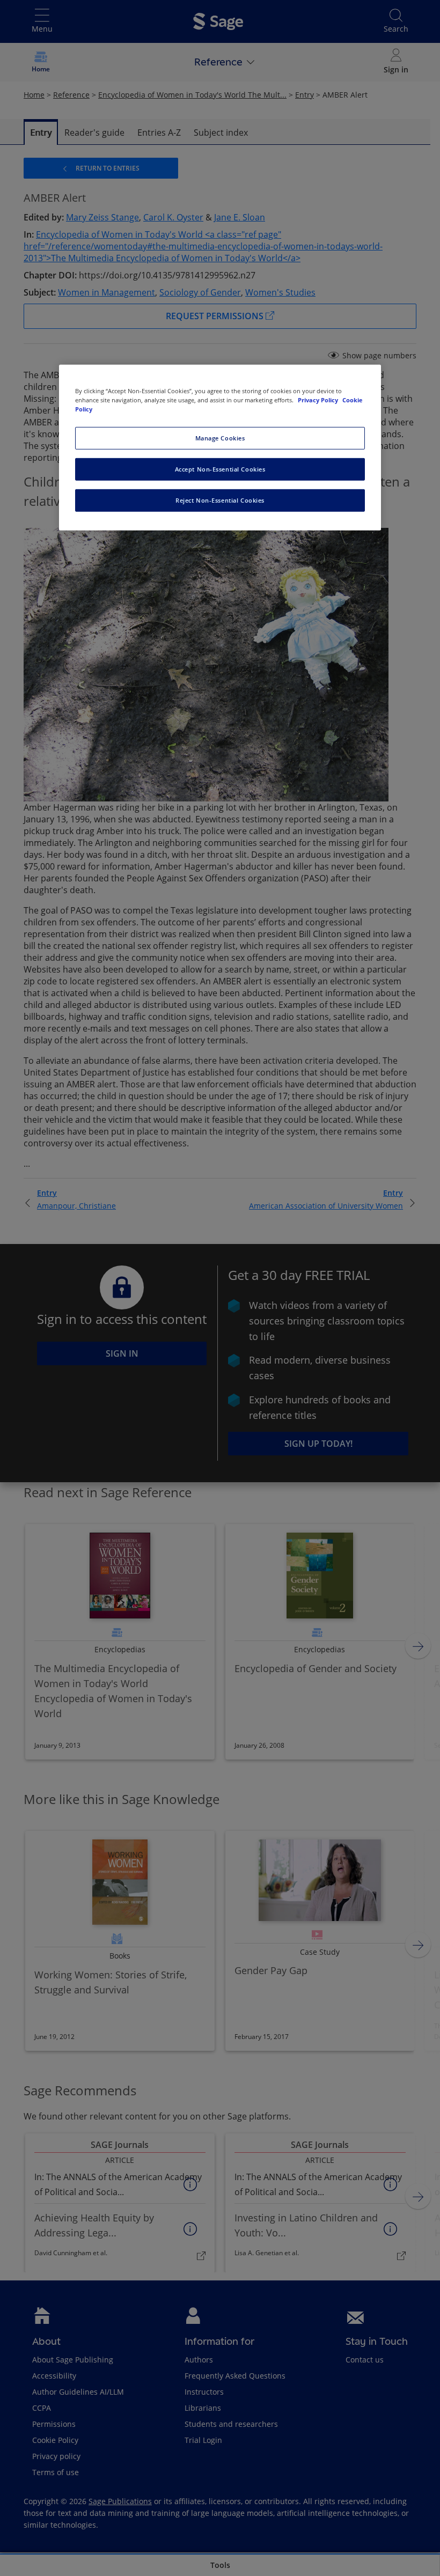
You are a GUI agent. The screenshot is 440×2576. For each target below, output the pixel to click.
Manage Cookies (220, 438)
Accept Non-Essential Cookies (220, 469)
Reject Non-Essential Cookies (220, 500)
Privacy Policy (319, 400)
